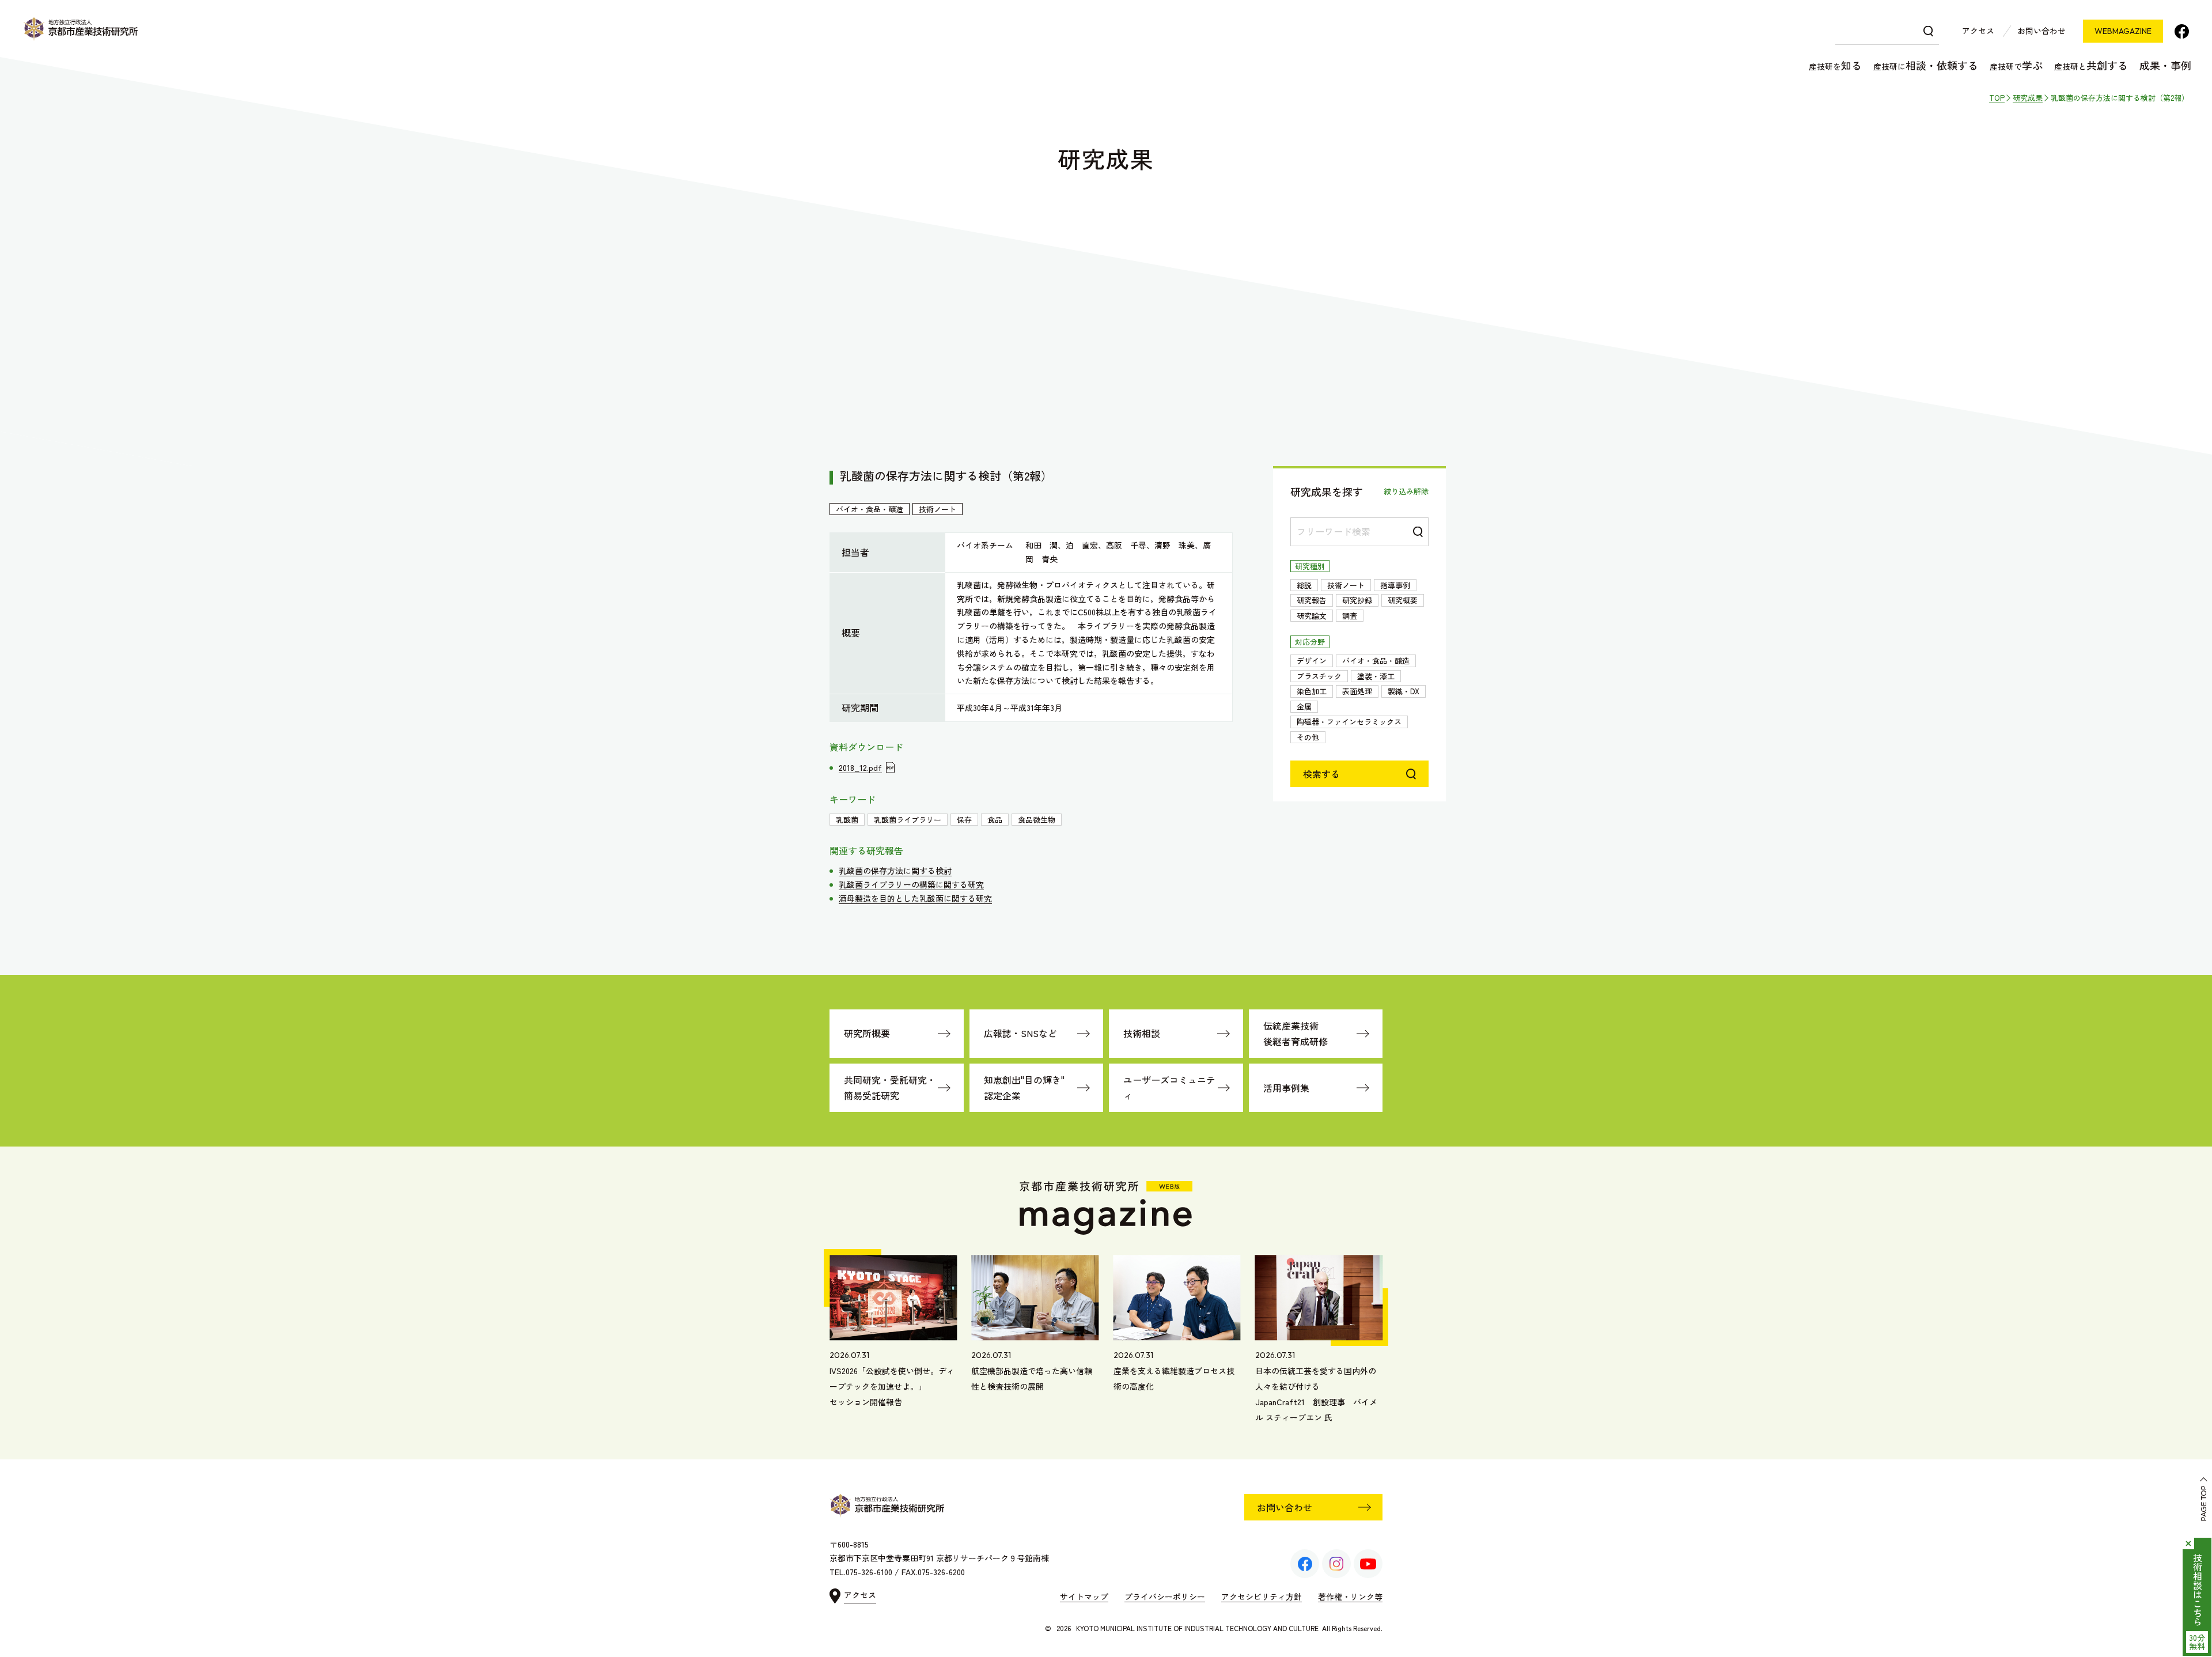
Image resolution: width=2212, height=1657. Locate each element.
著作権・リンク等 (1350, 1597)
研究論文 (1312, 616)
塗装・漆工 (1376, 676)
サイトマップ (1084, 1597)
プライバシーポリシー (1165, 1597)
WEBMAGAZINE (2123, 31)
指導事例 (1395, 585)
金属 (1304, 707)
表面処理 (1357, 691)
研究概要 (1403, 600)
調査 (1350, 616)
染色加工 (1312, 691)
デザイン (1312, 661)
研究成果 (2028, 98)
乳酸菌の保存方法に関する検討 (895, 871)
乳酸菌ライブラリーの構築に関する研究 (911, 884)
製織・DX (1404, 691)
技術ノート (1346, 585)
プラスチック (1319, 676)
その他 (1308, 737)
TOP (1997, 98)
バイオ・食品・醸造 (1376, 661)
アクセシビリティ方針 (1262, 1597)
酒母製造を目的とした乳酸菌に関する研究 (915, 898)
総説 (1304, 585)
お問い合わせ (2041, 31)
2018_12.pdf (860, 767)
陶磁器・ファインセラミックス (1349, 722)
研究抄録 (1357, 600)
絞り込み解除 (1406, 491)
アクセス (1978, 31)
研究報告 (1312, 600)
